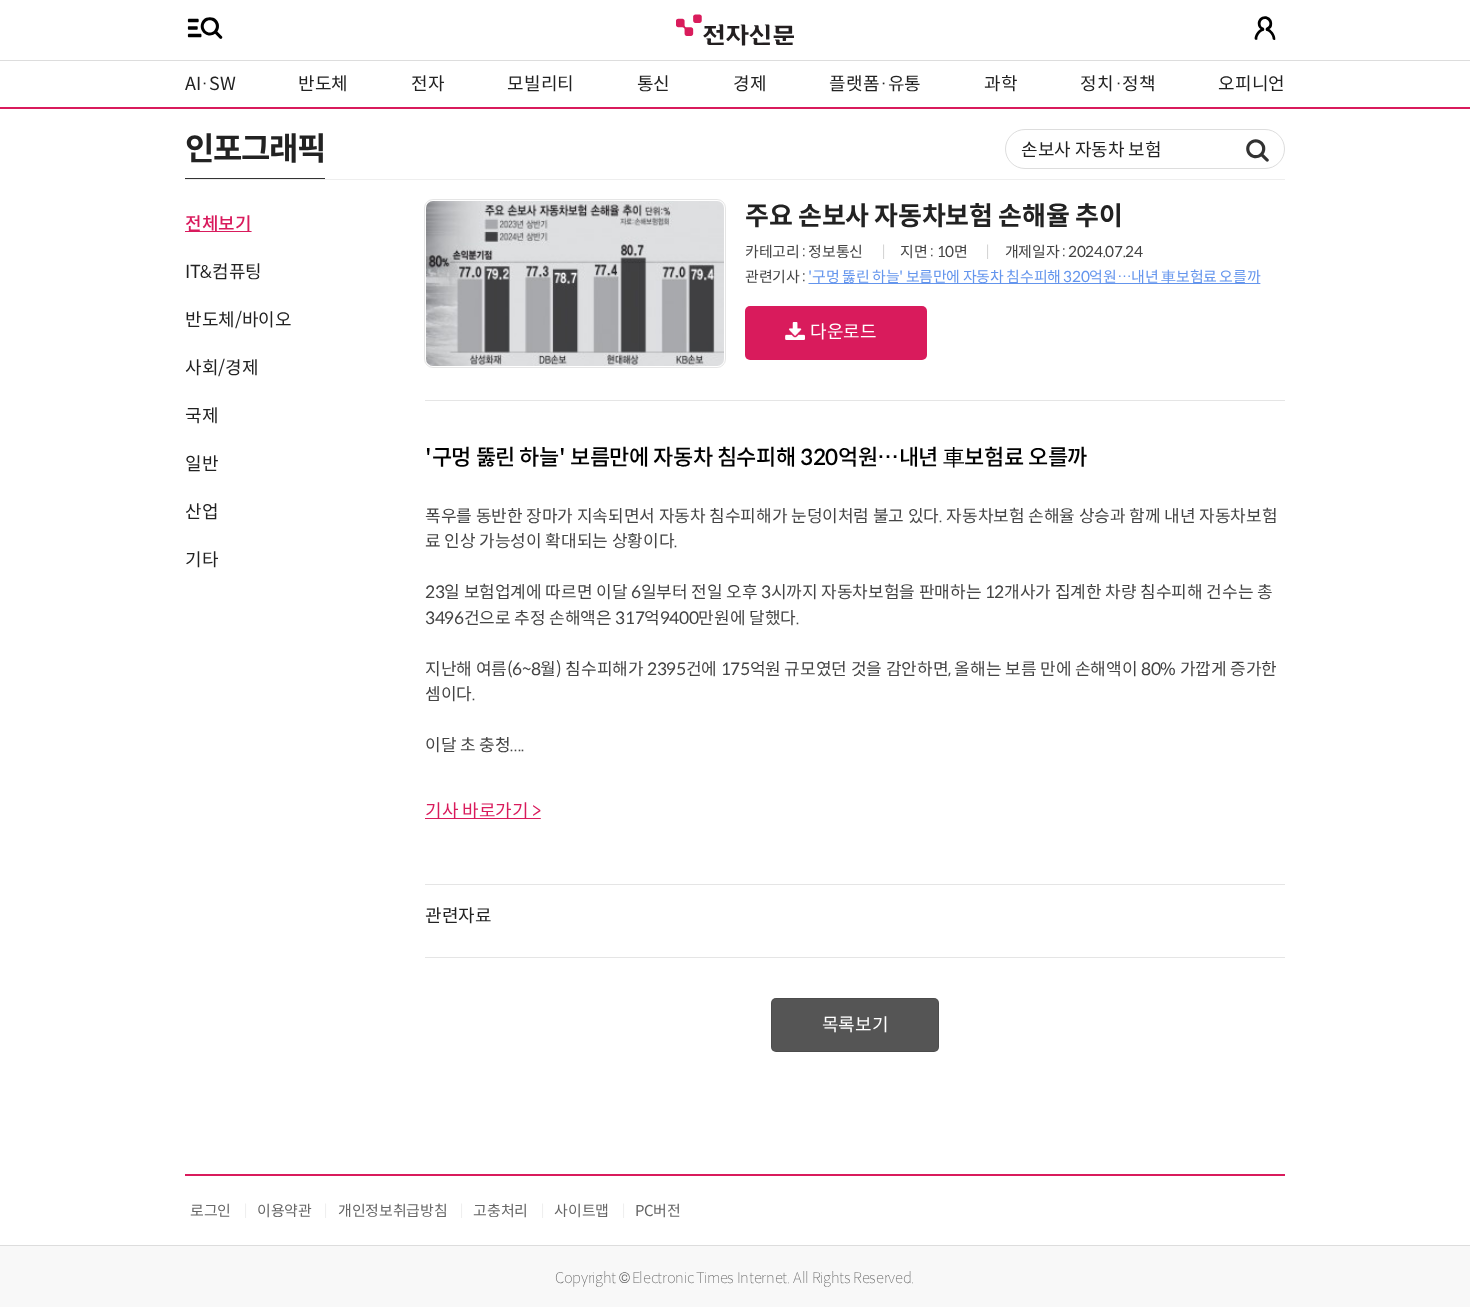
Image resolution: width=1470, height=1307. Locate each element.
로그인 (210, 1210)
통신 (653, 84)
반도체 (323, 84)
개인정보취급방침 (392, 1210)
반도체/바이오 (238, 320)
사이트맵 (581, 1210)
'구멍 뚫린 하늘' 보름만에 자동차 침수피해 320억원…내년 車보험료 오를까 (1034, 276)
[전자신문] (735, 27)
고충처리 (500, 1210)
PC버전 (658, 1210)
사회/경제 (221, 368)
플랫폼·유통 (875, 84)
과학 (1000, 84)
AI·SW (210, 84)
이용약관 (284, 1210)
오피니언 (1251, 84)
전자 (427, 84)
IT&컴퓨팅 (223, 272)
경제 (749, 84)
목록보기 (855, 1025)
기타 (201, 560)
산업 (201, 512)
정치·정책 (1117, 84)
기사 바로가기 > (483, 811)
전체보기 (218, 224)
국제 (201, 416)
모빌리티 (540, 84)
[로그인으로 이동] (1265, 28)
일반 (201, 464)
